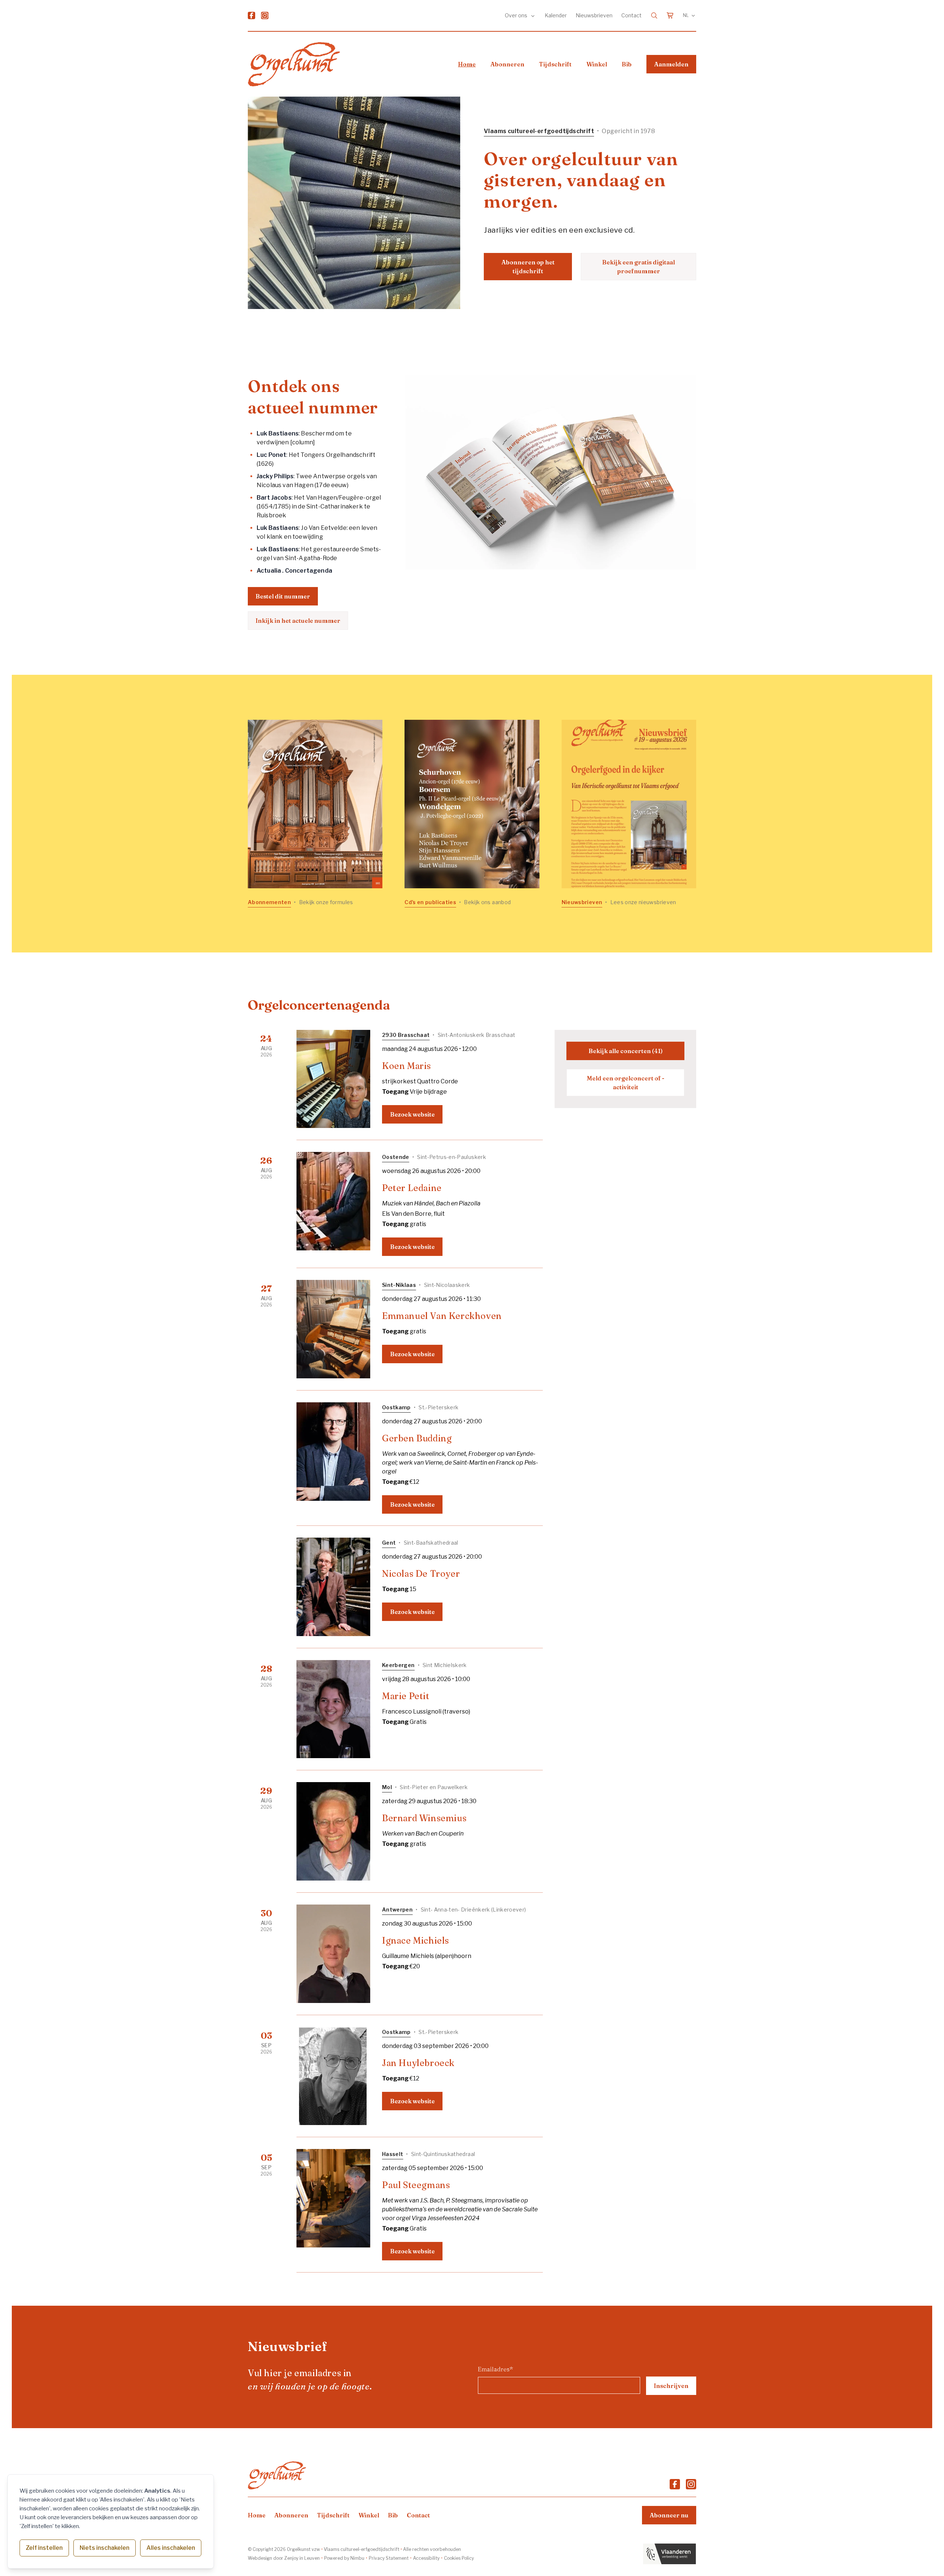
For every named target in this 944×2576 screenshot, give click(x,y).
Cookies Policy (459, 2558)
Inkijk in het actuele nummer (298, 621)
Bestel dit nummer (283, 596)
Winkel (597, 64)
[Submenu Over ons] (533, 15)
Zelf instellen (44, 2548)
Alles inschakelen (171, 2548)
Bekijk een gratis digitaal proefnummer (638, 267)
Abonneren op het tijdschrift (528, 267)
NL (686, 15)
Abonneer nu (669, 2515)
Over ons (517, 15)
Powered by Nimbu (344, 2558)
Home (467, 64)
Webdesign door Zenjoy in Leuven (284, 2558)
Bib (627, 64)
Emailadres (495, 2369)
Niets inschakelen (105, 2548)
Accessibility (426, 2558)
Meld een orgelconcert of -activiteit (626, 1083)
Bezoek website (412, 1114)
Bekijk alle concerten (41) (626, 1051)
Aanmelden (671, 64)
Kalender (556, 15)
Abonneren (507, 64)
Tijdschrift (555, 64)
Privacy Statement (389, 2558)
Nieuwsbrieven (594, 15)
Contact (631, 15)
